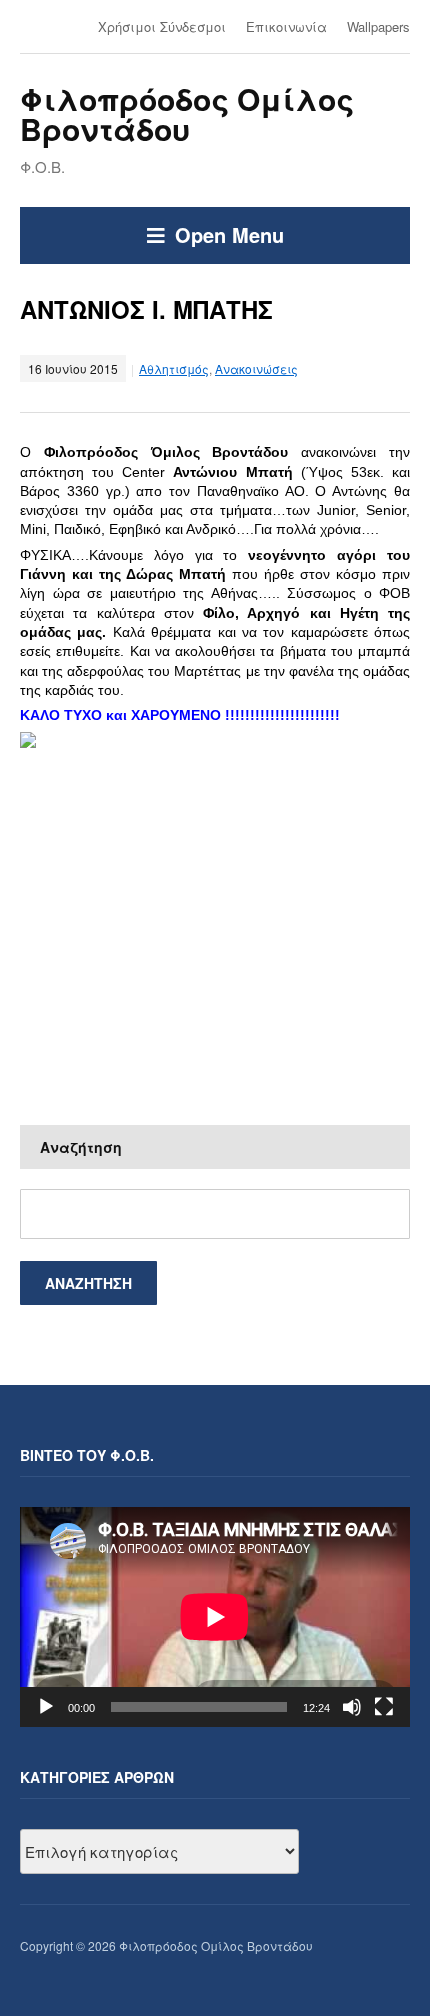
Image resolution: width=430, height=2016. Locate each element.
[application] (215, 1616)
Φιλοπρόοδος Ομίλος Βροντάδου (187, 113)
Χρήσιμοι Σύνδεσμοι (162, 26)
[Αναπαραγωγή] (46, 1707)
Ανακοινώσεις (256, 368)
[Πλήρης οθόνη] (384, 1707)
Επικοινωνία (286, 26)
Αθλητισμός (174, 368)
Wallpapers (378, 26)
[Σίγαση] (352, 1707)
